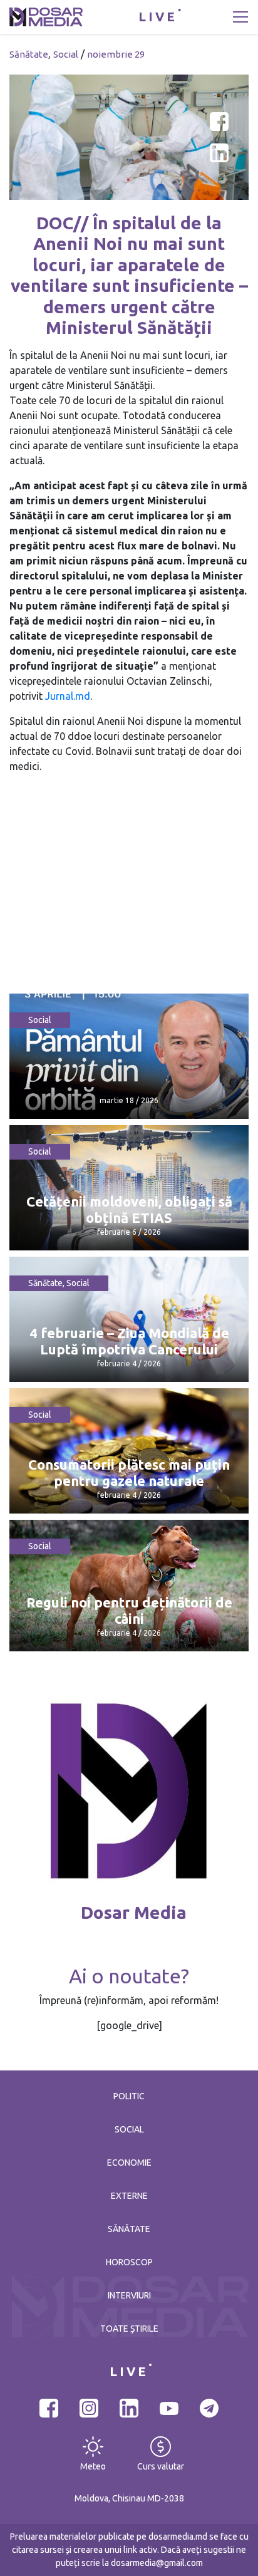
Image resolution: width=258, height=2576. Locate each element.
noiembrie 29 (116, 54)
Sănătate (29, 54)
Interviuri (129, 2295)
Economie (129, 2163)
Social (66, 54)
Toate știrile (129, 2329)
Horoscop (129, 2262)
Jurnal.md (68, 696)
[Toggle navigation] (240, 17)
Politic (129, 2096)
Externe (129, 2196)
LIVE (158, 17)
